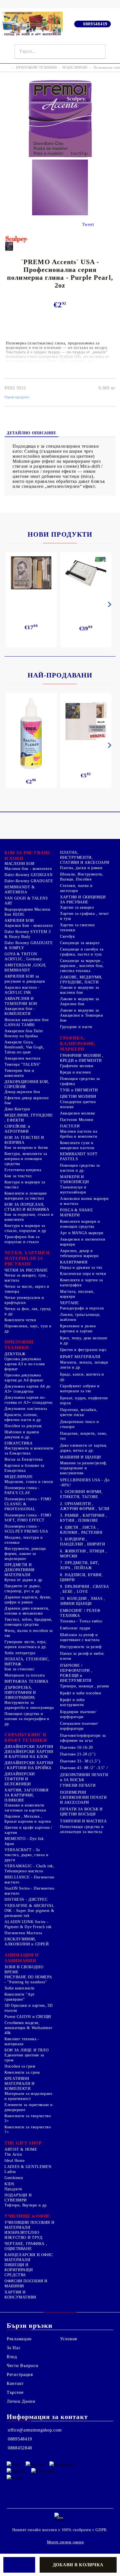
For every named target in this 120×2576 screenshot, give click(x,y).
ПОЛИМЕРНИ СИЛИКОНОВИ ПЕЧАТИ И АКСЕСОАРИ (83, 1797)
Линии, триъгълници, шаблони (80, 1317)
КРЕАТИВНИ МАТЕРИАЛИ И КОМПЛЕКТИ (20, 2084)
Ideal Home (15, 2161)
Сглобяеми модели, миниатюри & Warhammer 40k (28, 2028)
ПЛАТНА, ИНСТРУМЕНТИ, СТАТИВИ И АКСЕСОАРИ (85, 858)
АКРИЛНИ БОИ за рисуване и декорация (25, 979)
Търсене (15, 2392)
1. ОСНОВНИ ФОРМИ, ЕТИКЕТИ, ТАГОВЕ (81, 1494)
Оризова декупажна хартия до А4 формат (24, 1378)
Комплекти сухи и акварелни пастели (77, 1145)
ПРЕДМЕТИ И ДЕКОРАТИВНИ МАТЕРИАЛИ (20, 1570)
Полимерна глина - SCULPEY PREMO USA (26, 1529)
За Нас (14, 2348)
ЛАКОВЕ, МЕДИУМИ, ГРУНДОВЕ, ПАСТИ (81, 980)
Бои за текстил (18, 1176)
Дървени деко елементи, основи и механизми (27, 1611)
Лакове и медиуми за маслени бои (80, 990)
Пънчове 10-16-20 (76, 1748)
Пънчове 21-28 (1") (78, 1754)
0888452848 (20, 2448)
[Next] (109, 604)
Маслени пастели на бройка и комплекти (79, 1134)
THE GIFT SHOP (23, 2143)
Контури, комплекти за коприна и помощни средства (26, 1159)
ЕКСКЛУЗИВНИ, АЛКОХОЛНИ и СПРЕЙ (27, 1942)
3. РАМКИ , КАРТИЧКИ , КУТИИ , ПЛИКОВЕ (84, 1518)
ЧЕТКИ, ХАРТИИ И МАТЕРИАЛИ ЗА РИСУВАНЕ (27, 1258)
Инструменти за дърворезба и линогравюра (29, 1705)
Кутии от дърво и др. (24, 1580)
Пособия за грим (20, 2066)
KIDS (9, 2184)
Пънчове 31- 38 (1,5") (80, 1761)
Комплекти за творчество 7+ (28, 2130)
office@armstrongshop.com (35, 2430)
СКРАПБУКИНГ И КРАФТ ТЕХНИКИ (26, 1737)
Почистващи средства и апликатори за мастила (82, 1829)
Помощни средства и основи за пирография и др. (27, 1719)
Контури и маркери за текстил (25, 1185)
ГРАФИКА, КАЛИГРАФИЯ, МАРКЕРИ (78, 1044)
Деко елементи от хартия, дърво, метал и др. (84, 1448)
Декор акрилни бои (22, 1092)
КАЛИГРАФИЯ (74, 1262)
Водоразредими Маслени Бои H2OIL (27, 912)
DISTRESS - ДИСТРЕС (26, 1900)
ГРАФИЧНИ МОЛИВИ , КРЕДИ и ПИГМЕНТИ (82, 1058)
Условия (69, 2339)
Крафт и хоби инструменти (72, 1702)
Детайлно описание (32, 433)
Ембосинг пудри (75, 1628)
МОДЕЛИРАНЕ (75, 67)
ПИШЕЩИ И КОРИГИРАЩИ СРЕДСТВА (19, 2270)
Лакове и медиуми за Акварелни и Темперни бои (82, 1015)
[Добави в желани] (19, 2565)
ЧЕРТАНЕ (69, 1303)
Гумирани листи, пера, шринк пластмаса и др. (26, 1644)
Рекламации (19, 2339)
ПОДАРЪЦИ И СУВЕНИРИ (18, 2198)
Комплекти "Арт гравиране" (20, 1997)
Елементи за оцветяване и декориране (29, 2107)
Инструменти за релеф (81, 1647)
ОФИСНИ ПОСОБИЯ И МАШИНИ (26, 2284)
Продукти (13, 2189)
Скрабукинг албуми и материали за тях (80, 1389)
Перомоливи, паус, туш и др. (28, 1329)
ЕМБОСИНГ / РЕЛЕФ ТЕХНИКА (80, 1613)
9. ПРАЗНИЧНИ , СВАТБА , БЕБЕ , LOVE (84, 1589)
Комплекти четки (20, 1320)
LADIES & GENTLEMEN (28, 2167)
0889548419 (95, 24)
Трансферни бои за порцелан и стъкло (22, 1239)
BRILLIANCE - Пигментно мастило (29, 1880)
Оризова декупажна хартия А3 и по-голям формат (25, 1364)
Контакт (15, 2383)
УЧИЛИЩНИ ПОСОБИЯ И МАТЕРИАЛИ (29, 2225)
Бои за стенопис (19, 1669)
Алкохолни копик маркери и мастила (84, 1201)
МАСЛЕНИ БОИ (20, 864)
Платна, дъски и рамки (81, 868)
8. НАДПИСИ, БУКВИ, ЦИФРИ (81, 1577)
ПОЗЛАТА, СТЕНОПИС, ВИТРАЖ (27, 1662)
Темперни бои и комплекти (19, 1073)
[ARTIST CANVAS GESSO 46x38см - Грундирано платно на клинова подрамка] (86, 722)
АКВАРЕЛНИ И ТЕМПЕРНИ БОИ (21, 1001)
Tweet (88, 224)
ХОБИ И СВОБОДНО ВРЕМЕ (24, 1970)
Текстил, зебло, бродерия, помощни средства (28, 1622)
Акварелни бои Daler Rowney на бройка (24, 1033)
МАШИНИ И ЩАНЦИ (81, 1457)
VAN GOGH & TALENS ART (26, 901)
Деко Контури (17, 1109)
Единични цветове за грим (24, 2058)
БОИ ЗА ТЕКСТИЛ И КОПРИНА (24, 1140)
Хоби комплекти (20, 1988)
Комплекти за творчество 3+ (28, 2118)
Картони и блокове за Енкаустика (24, 1468)
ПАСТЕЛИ (70, 1126)
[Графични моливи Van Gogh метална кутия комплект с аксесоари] (31, 573)
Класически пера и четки (83, 1274)
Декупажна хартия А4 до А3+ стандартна (27, 1389)
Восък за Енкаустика (24, 1459)
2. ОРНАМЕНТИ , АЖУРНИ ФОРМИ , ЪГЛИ (85, 1506)
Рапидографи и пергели (82, 1308)
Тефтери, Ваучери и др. (26, 2205)
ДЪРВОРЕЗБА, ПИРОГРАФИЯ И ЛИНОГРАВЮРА (20, 1693)
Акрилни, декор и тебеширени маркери (79, 1253)
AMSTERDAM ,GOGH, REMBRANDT (26, 968)
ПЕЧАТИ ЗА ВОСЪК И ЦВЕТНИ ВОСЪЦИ (81, 1812)
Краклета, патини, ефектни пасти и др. (23, 1417)
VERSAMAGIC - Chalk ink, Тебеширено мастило (29, 1869)
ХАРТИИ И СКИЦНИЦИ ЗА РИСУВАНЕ (83, 900)
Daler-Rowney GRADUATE (29, 881)
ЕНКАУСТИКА (18, 1443)
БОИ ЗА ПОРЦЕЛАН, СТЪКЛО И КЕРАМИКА (27, 1207)
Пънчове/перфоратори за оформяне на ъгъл (83, 1738)
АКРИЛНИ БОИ (19, 921)
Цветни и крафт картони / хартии (28, 1830)
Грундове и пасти (76, 1027)
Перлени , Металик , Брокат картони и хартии (28, 1819)
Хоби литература (20, 1653)
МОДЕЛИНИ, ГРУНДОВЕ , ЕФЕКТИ (29, 1118)
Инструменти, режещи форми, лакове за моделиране (25, 1554)
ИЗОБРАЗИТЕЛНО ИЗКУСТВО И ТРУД (23, 2235)
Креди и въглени (75, 1072)
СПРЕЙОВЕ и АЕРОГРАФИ (17, 1129)
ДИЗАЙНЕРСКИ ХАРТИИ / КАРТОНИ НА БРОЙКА (29, 1765)
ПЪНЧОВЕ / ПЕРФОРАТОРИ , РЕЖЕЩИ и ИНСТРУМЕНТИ (76, 1673)
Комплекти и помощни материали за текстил (26, 1196)
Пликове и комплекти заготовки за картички (25, 1808)
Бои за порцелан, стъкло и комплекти (29, 1217)
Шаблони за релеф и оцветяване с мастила (80, 1637)
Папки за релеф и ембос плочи (82, 1656)
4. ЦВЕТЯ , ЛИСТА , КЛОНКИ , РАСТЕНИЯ (81, 1530)
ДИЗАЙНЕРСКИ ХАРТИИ (29, 1747)
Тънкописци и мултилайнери (73, 1190)
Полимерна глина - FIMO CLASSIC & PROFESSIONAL (28, 1504)
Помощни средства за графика (80, 1081)
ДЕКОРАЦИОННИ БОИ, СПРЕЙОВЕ (27, 1084)
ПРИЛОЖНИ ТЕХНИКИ (36, 67)
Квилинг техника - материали (22, 2041)
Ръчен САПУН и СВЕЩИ (28, 2017)
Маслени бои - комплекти (28, 869)
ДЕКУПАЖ (15, 1354)
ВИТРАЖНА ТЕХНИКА (27, 1681)
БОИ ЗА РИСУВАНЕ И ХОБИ (27, 856)
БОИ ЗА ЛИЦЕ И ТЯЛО (27, 2050)
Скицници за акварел (80, 943)
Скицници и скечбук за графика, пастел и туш (82, 952)
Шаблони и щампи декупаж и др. (22, 1435)
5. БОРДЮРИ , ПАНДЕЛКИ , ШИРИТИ (83, 1542)
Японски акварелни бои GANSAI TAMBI (27, 1022)
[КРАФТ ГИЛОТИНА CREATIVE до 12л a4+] (86, 575)
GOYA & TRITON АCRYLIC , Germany (23, 957)
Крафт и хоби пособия (81, 1693)
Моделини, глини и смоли (29, 1482)
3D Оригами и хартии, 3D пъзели (29, 2008)
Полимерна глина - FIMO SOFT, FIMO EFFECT (28, 1518)
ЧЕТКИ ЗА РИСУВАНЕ (26, 1270)
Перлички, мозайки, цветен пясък (79, 1412)
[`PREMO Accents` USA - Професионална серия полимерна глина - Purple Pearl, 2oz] (60, 157)
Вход (12, 2357)
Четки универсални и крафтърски (24, 1300)
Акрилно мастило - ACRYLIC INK (22, 990)
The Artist (13, 2154)
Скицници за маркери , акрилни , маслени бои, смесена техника (82, 966)
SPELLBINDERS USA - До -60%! (85, 1483)
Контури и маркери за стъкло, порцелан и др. (26, 1228)
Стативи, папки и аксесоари (76, 888)
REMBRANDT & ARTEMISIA (20, 890)
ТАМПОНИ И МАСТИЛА (83, 1821)
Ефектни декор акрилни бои (27, 1100)
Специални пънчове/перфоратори (79, 1726)
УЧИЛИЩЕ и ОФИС (28, 2216)
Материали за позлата (25, 1675)
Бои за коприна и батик (26, 1148)
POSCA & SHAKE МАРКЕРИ (76, 1213)
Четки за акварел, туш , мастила (26, 1278)
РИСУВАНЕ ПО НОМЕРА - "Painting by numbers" (28, 1980)
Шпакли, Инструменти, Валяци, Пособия (82, 877)
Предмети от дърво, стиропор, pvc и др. (23, 1589)
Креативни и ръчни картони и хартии (78, 1329)
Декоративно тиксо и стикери (80, 1424)
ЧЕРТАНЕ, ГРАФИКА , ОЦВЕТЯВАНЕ (26, 2246)
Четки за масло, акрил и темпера (27, 1289)
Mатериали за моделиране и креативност (28, 2096)
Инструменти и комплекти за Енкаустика (29, 1451)
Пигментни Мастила (23, 1933)
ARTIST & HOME (21, 2149)
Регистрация (20, 2374)
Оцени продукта (17, 397)
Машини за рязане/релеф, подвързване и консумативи (84, 1468)
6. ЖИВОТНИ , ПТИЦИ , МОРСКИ (83, 1554)
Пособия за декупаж (23, 1426)
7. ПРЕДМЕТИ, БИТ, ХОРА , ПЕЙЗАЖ (80, 1565)
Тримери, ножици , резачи (85, 1686)
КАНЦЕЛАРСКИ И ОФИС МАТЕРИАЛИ (29, 2257)
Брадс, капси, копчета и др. (82, 1377)
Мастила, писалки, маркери (77, 1294)
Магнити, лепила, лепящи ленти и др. (84, 1365)
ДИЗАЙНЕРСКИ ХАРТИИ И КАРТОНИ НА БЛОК (29, 1754)
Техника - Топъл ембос (81, 1621)
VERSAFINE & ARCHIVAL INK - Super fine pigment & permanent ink (29, 1911)
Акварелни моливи (78, 1113)
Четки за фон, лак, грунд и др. (28, 1311)
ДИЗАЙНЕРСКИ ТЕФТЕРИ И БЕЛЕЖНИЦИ (20, 1779)
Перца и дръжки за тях (81, 1268)
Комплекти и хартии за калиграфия (81, 1283)
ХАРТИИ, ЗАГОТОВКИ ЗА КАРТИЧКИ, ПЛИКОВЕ (27, 1795)
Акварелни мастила (22, 1058)
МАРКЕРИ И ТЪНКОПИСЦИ (74, 1179)
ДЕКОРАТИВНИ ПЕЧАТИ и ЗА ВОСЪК (84, 1777)
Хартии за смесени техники (77, 928)
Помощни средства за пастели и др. (80, 1168)
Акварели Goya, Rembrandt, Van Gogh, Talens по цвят (24, 1047)
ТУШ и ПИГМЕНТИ (79, 1090)
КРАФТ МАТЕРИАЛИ (80, 1357)
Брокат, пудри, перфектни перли (84, 1401)
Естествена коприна (23, 1170)
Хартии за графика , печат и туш (84, 916)
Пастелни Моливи (77, 1120)
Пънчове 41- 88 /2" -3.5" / (84, 1768)
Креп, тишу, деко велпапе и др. (84, 1341)
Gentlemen (14, 2178)
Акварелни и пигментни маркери (83, 1242)
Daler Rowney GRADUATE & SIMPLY (29, 945)
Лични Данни (21, 2401)
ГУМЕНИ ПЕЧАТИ (78, 1785)
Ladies (10, 2172)
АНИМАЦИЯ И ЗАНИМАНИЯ (21, 1958)
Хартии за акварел (77, 907)
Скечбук (67, 936)
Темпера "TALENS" (23, 1064)
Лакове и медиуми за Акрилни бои (80, 1001)
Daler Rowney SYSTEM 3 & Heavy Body (27, 934)
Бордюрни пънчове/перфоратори (78, 1714)
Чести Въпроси (22, 2366)
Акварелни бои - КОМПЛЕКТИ (20, 1011)
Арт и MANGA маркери (82, 1233)
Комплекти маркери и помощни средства (80, 1224)
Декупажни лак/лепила (26, 1409)
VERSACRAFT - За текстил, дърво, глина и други (27, 1855)
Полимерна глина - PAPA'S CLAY (22, 1490)
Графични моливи (77, 1066)
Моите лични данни (65, 2542)
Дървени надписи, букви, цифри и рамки (28, 1600)
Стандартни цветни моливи (78, 1104)
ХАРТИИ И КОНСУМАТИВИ (20, 2295)
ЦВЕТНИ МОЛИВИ (78, 1097)
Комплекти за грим (22, 2072)
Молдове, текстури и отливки (24, 1540)
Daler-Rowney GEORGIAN (28, 875)
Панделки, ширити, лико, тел (84, 1436)
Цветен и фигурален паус (83, 1350)
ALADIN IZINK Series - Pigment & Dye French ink (28, 1924)
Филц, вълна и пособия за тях (29, 1633)
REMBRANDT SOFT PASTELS (79, 1156)
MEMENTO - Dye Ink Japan (24, 1841)
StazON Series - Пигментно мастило (29, 1891)
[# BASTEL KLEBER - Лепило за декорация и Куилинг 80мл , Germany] (31, 734)
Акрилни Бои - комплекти (29, 926)
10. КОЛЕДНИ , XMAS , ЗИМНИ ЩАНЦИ (83, 1601)
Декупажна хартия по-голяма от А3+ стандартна (28, 1400)
